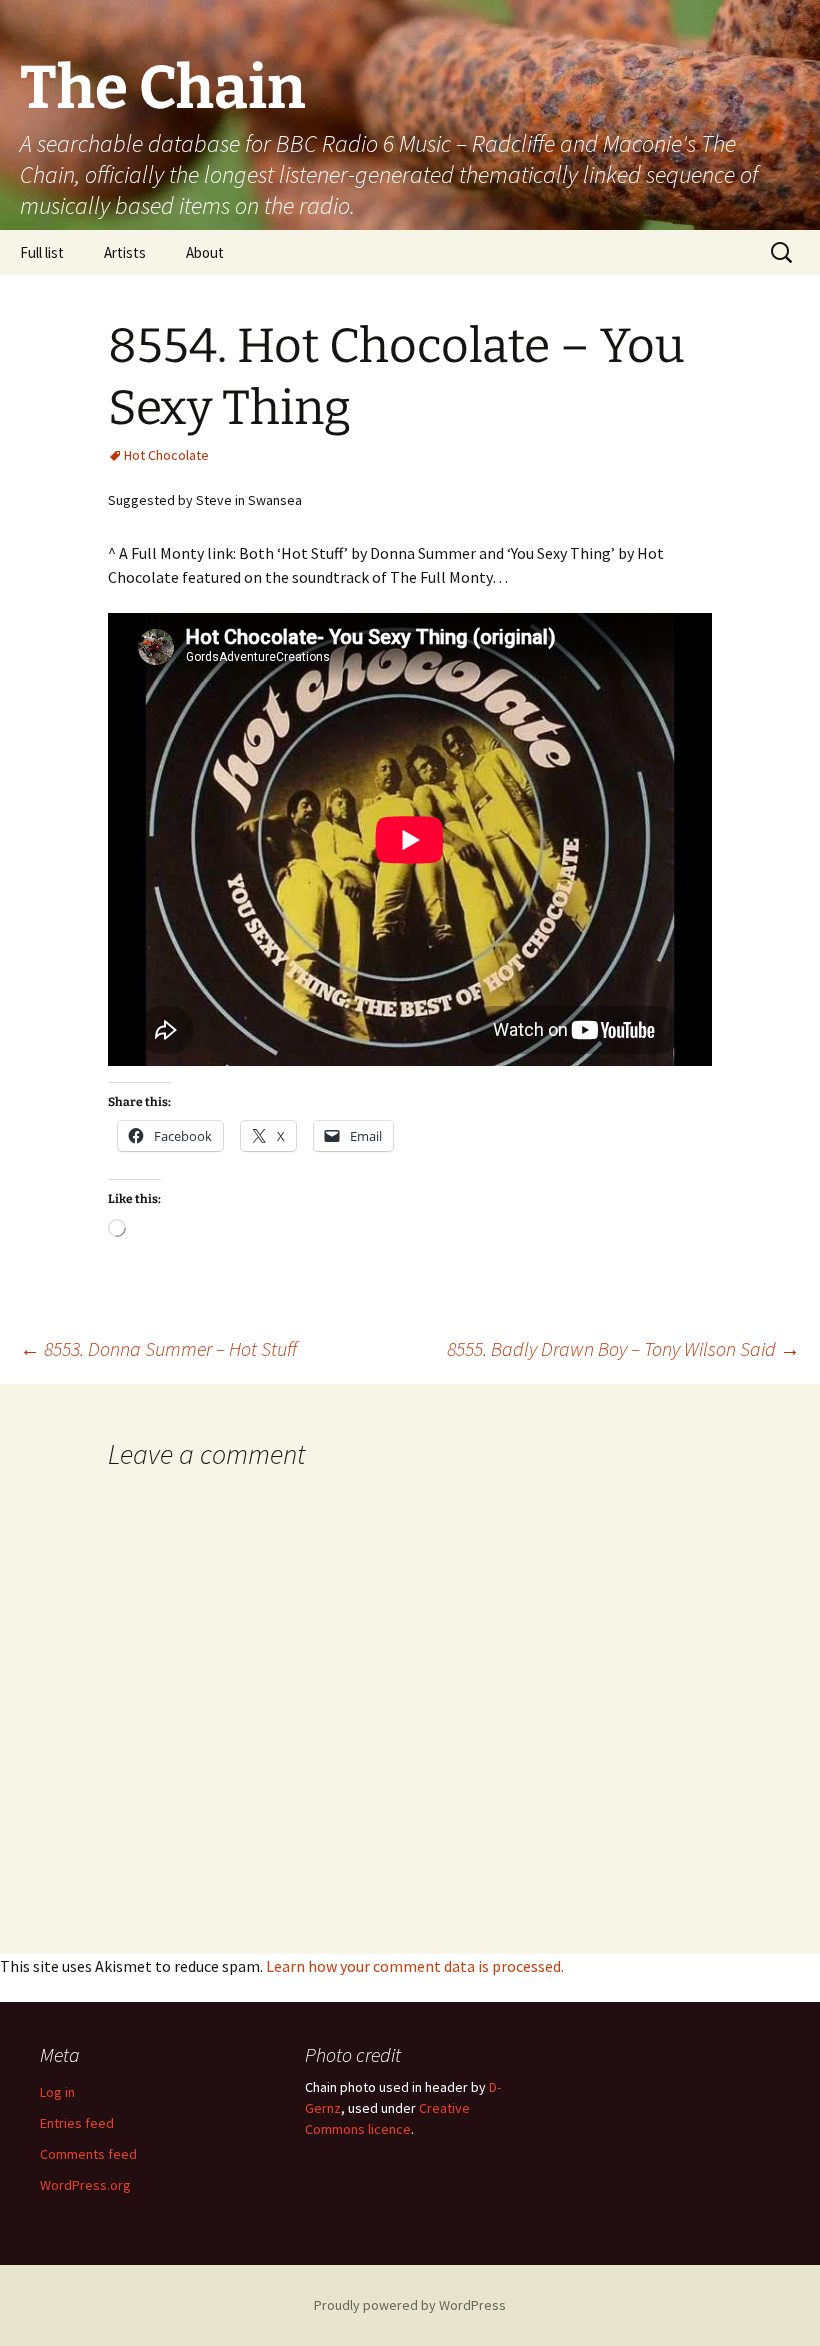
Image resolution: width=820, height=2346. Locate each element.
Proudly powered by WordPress (410, 2305)
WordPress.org (85, 2185)
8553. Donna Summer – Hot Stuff (158, 1348)
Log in (57, 2092)
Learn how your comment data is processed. (415, 1966)
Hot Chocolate (166, 455)
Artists (125, 252)
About (205, 252)
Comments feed (88, 2154)
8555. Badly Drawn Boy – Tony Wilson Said (623, 1348)
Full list (42, 252)
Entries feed (77, 2123)
